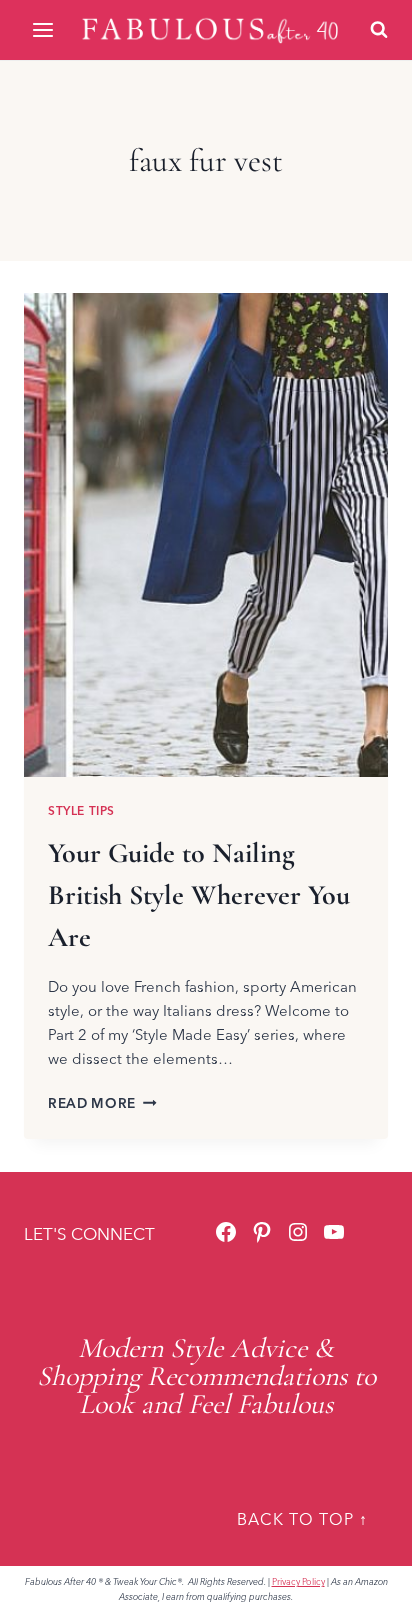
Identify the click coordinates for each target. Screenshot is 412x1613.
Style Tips (81, 810)
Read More (102, 1103)
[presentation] (206, 535)
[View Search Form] (379, 30)
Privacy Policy (298, 1581)
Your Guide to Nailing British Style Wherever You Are (199, 895)
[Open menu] (44, 29)
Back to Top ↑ (302, 1519)
